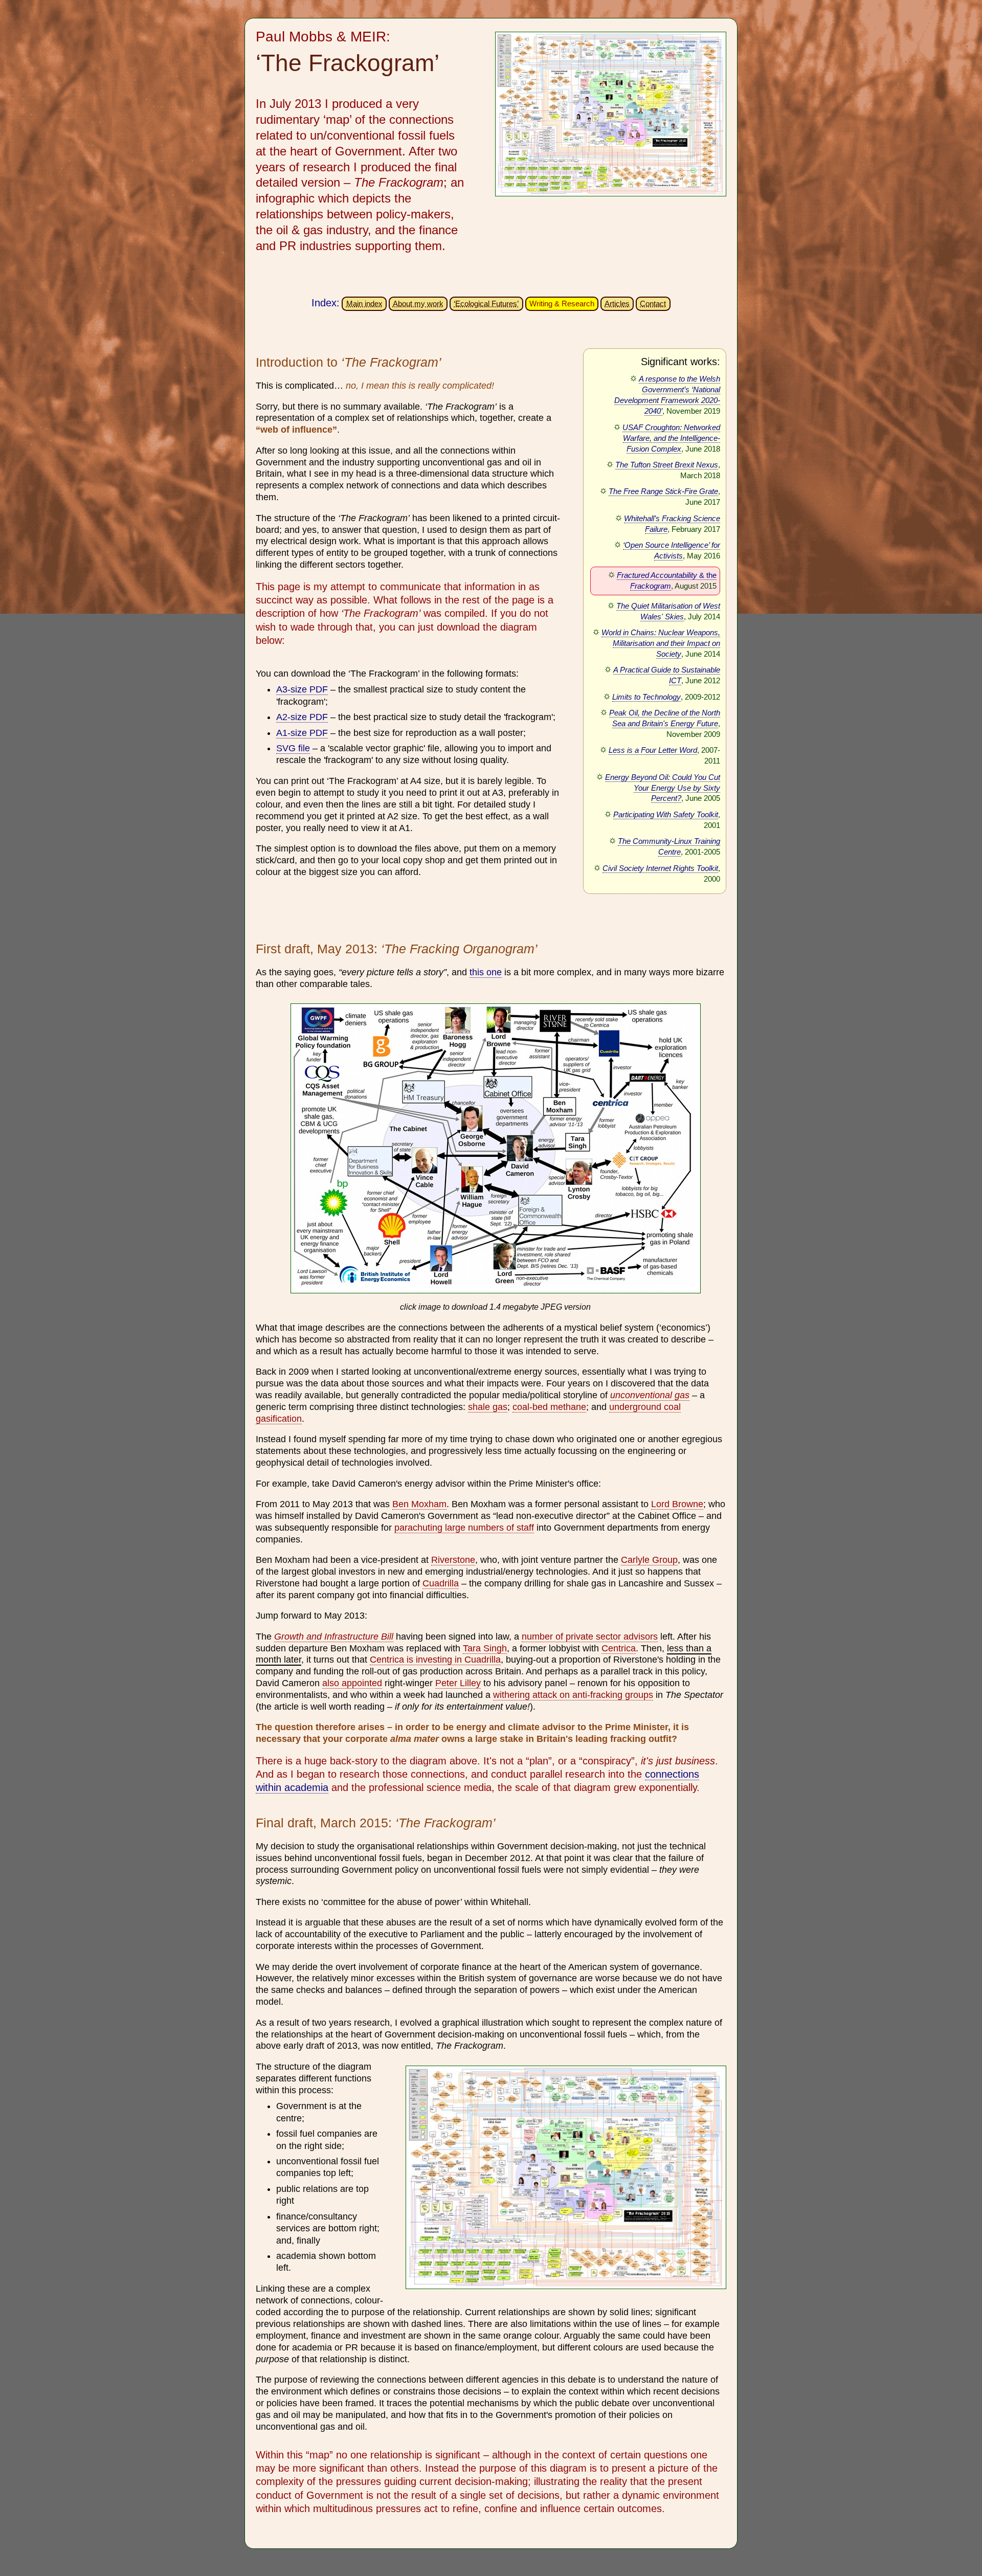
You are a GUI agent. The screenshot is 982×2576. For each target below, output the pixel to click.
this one (486, 972)
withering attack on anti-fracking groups (573, 1695)
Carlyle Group (649, 1560)
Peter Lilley (458, 1683)
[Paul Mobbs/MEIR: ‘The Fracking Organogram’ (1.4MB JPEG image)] (496, 1295)
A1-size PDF (302, 733)
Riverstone (453, 1560)
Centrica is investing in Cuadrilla (435, 1660)
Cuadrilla (441, 1583)
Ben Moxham (419, 1504)
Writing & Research (562, 304)
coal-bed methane (549, 1407)
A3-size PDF (302, 689)
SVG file (293, 748)
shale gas (488, 1407)
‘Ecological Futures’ (486, 304)
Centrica (619, 1648)
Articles (617, 304)
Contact (653, 304)
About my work (418, 304)
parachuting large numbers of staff (464, 1528)
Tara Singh (485, 1648)
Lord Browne (677, 1504)
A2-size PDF (302, 717)
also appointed (352, 1683)
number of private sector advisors (590, 1637)
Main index (364, 304)
